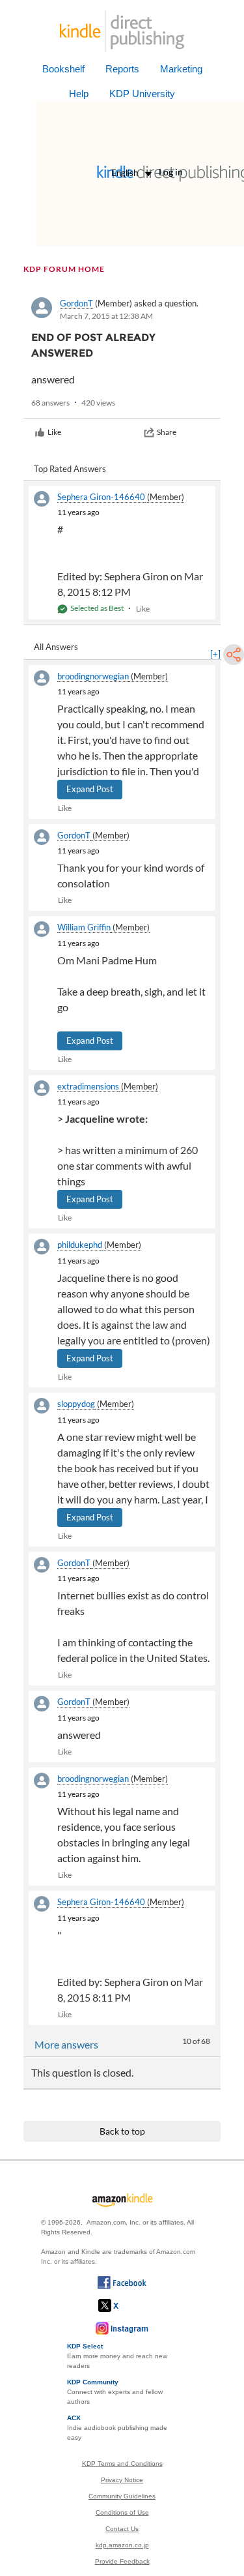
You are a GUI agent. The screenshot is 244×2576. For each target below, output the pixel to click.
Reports (122, 69)
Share (167, 432)
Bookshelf (63, 69)
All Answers (56, 647)
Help (79, 94)
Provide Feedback (122, 2561)
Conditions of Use (122, 2512)
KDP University (142, 94)
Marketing (181, 69)
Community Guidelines (122, 2496)
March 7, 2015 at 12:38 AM (106, 316)
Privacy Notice (122, 2480)
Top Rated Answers (70, 469)
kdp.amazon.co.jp (122, 2545)
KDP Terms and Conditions (122, 2464)
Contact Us (122, 2529)
